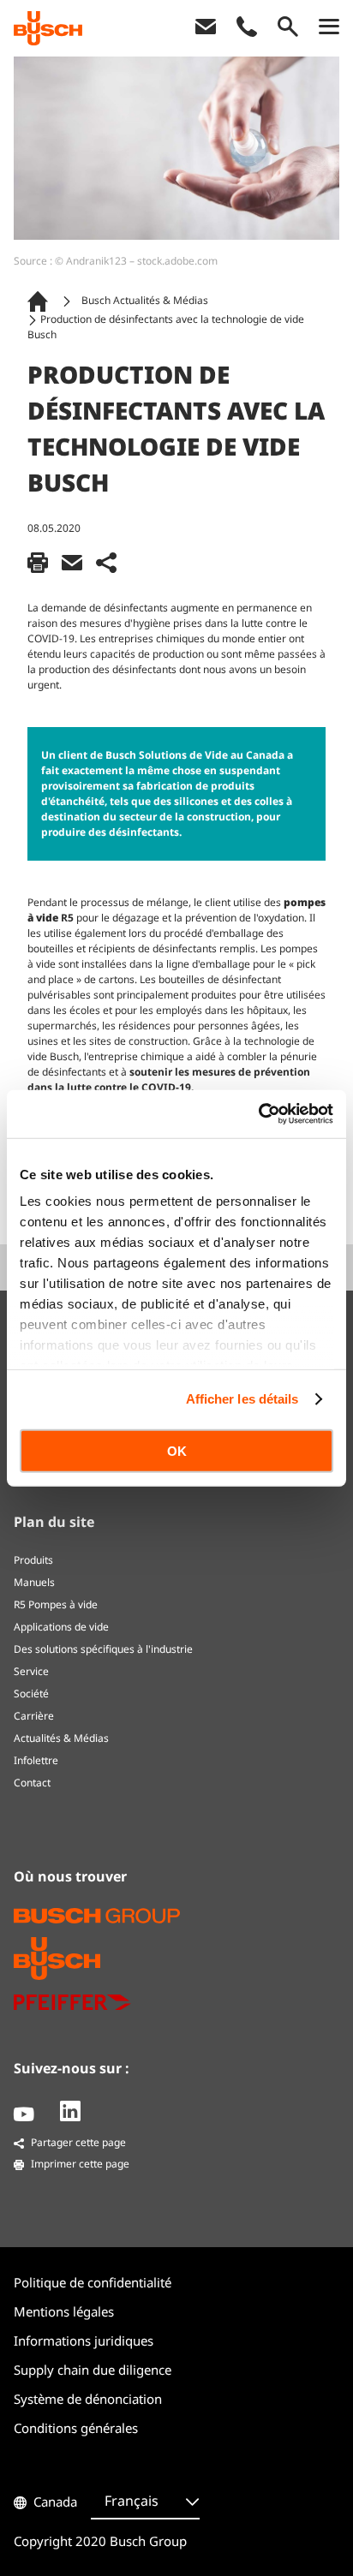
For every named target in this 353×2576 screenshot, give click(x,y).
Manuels (34, 1582)
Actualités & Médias (61, 1738)
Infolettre (36, 1760)
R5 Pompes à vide (56, 1604)
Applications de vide (61, 1627)
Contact (32, 1783)
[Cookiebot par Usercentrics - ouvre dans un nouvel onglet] (258, 1114)
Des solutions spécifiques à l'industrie (103, 1649)
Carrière (34, 1716)
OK (177, 1450)
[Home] (41, 301)
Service (31, 1671)
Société (31, 1693)
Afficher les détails (242, 1399)
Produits (33, 1560)
